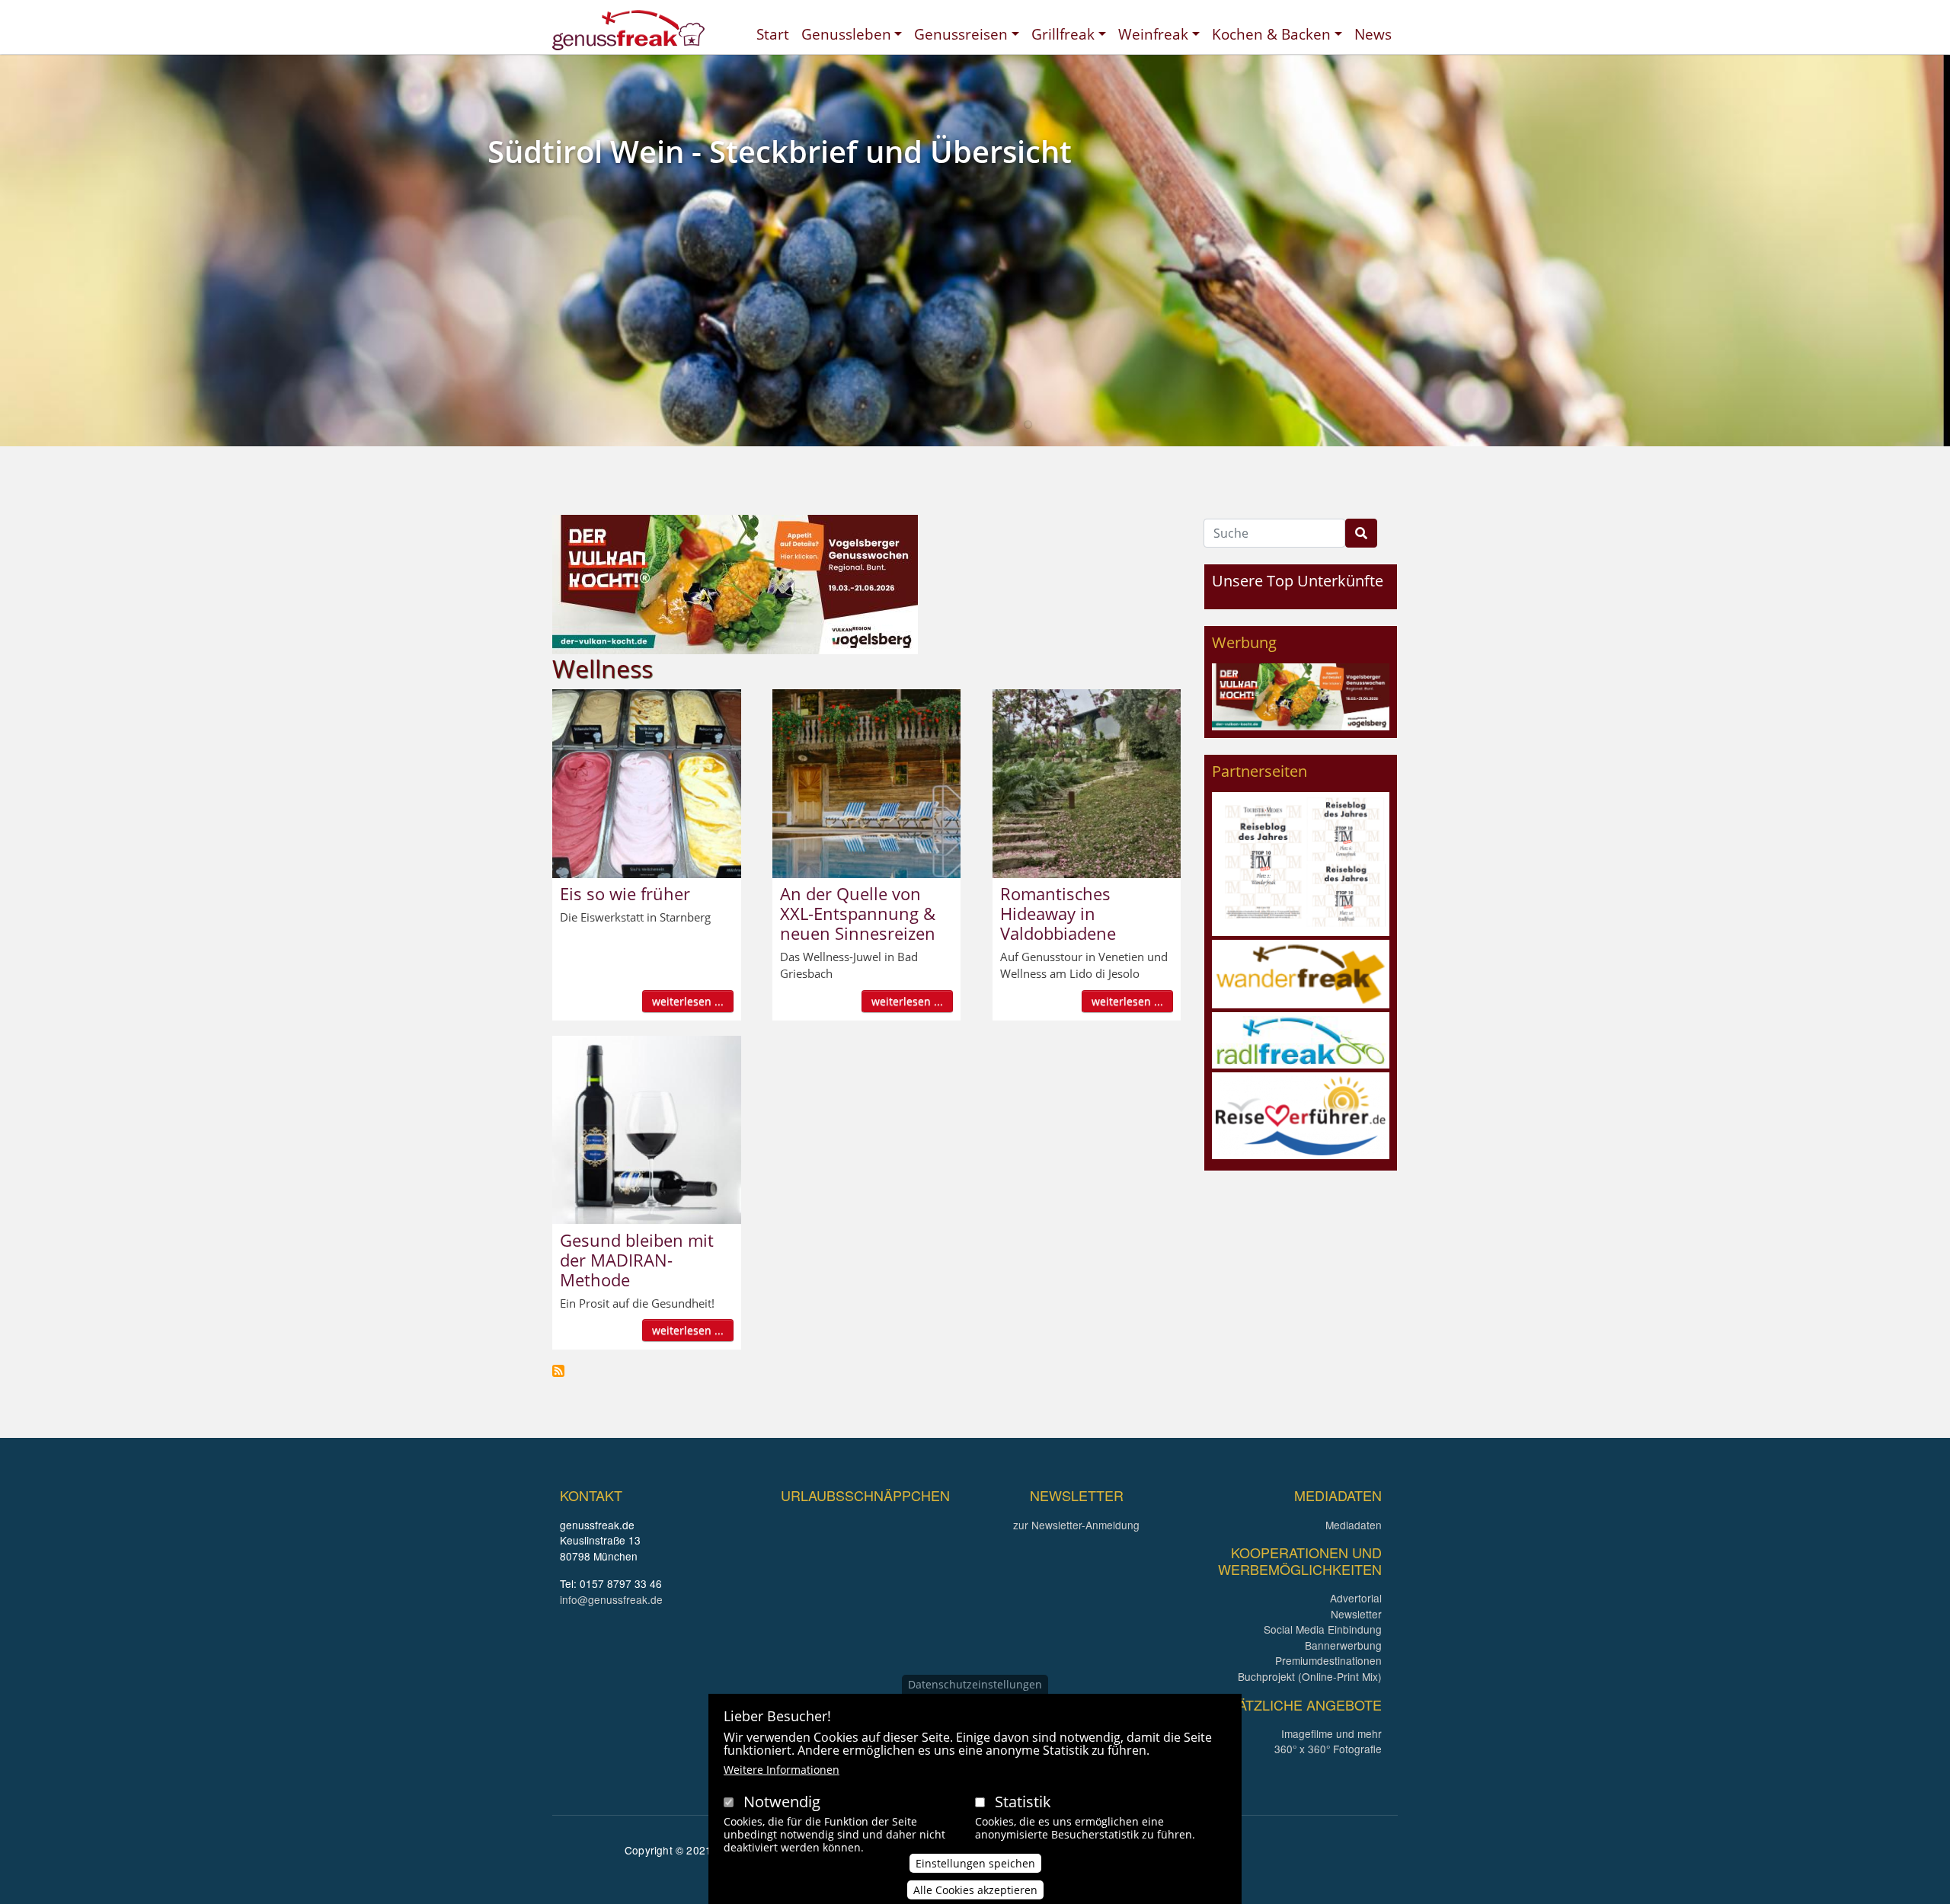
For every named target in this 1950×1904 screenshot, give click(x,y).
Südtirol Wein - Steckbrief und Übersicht (780, 151)
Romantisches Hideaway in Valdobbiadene (1058, 913)
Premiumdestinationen (1328, 1660)
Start (773, 34)
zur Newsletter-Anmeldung (1076, 1525)
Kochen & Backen (1271, 34)
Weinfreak (1153, 34)
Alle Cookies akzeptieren (975, 1890)
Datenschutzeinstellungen (975, 1684)
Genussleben (846, 34)
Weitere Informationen (782, 1770)
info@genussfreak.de (611, 1599)
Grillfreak (1063, 34)
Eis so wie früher (625, 893)
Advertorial (1356, 1598)
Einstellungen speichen (975, 1863)
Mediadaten (1354, 1525)
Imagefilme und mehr (1331, 1733)
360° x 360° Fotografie (1328, 1749)
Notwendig (782, 1802)
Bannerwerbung (1343, 1645)
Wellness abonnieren (558, 1371)
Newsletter (1356, 1614)
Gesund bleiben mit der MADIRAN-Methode (637, 1260)
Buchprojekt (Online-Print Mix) (1310, 1676)
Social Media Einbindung (1323, 1629)
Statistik (1023, 1802)
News (1373, 34)
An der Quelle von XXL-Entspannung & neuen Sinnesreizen (858, 913)
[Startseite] (628, 30)
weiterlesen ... (688, 1001)
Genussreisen (961, 34)
